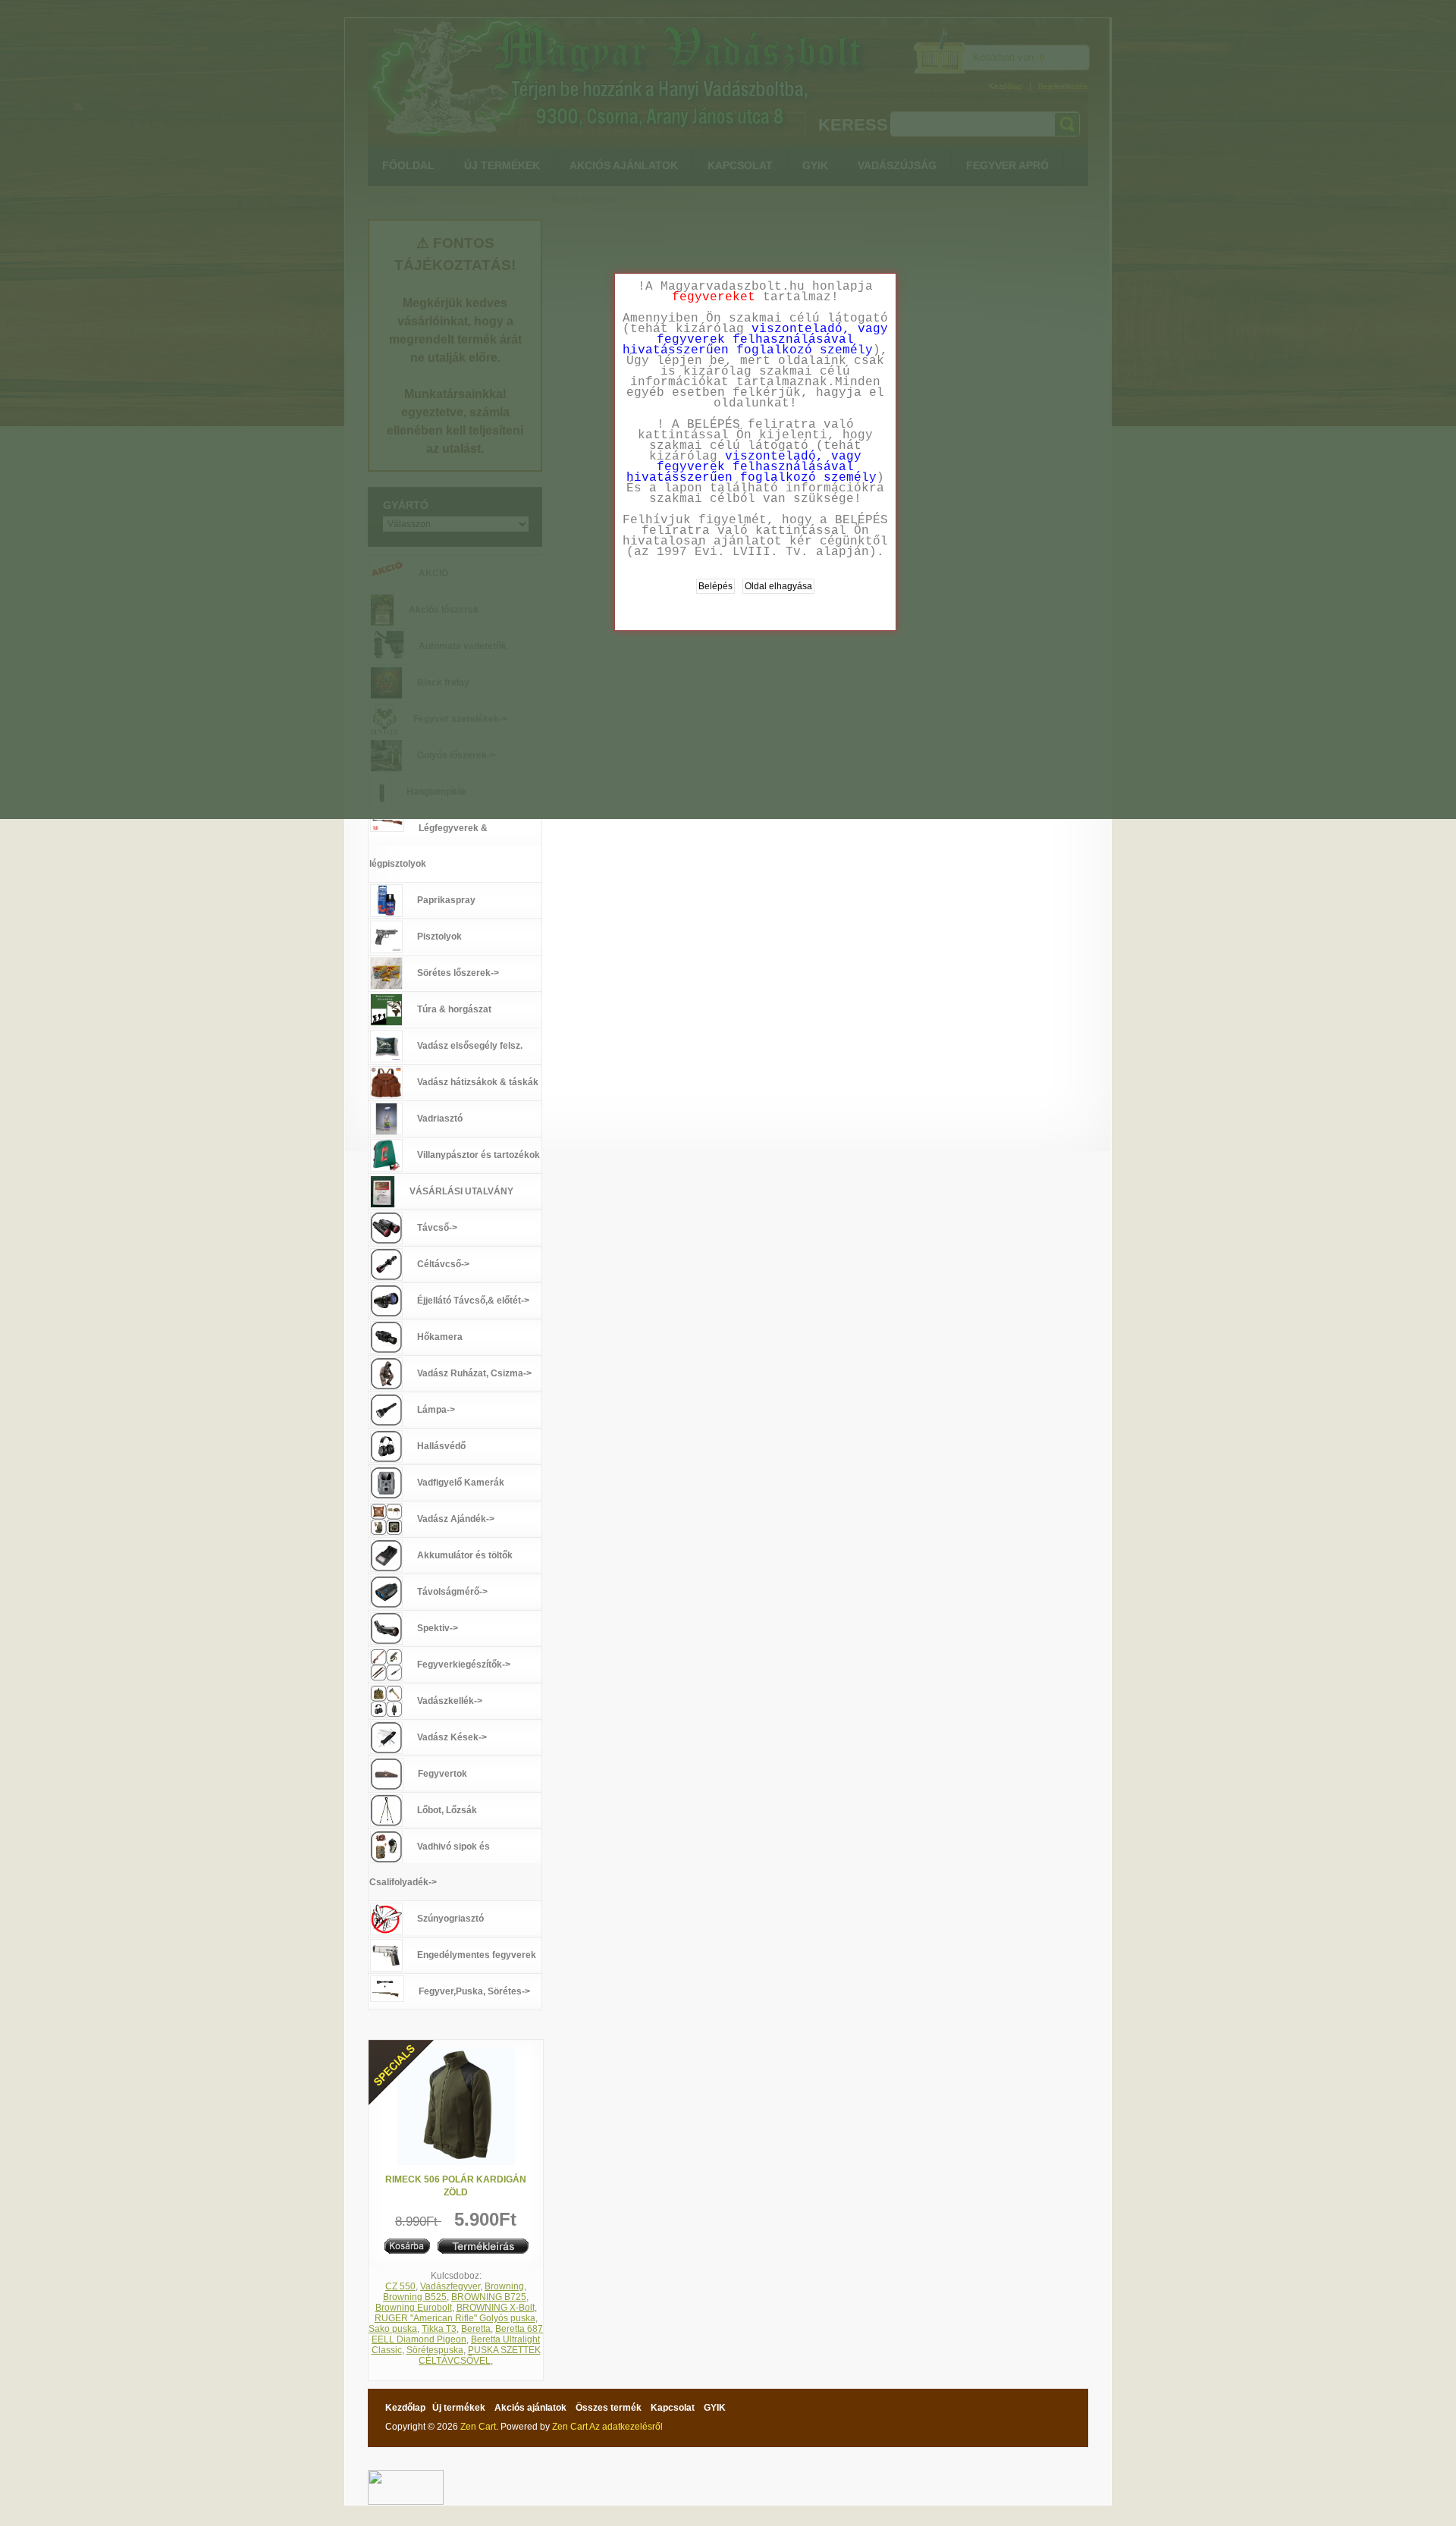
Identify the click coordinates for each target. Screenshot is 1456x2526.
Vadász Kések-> (452, 1737)
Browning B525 (415, 2297)
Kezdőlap (405, 2408)
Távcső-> (437, 1228)
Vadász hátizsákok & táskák (478, 1082)
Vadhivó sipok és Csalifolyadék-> (430, 1864)
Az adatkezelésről (626, 2427)
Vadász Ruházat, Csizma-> (474, 1373)
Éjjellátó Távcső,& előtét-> (473, 1301)
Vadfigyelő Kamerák (461, 1483)
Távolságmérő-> (452, 1592)
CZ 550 (400, 2286)
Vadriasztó (440, 1119)
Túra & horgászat (454, 1009)
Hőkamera (440, 1337)
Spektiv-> (438, 1628)
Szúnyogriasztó (450, 1919)
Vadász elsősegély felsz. (470, 1046)
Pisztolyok (439, 937)
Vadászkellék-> (450, 1701)
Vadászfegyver (450, 2286)
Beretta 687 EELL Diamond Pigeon (457, 2334)
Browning (504, 2286)
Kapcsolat (673, 2408)
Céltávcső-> (443, 1264)
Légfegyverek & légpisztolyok (428, 846)
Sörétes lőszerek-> (458, 973)
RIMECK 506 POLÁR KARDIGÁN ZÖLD (456, 2186)
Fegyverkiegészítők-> (464, 1665)
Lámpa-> (436, 1410)
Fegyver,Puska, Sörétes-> (474, 1991)
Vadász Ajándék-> (456, 1519)
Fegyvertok (442, 1774)
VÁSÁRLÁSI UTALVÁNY (461, 1191)
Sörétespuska (435, 2350)
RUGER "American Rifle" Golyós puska (455, 2318)
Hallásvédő (441, 1446)
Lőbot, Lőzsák (447, 1810)
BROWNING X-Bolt (496, 2308)
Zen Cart (478, 2427)
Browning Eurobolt (414, 2308)
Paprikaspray (446, 900)
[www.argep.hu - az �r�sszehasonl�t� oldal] (406, 2475)
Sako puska (393, 2329)
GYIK (715, 2408)
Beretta (476, 2329)
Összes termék (609, 2408)
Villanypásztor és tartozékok (479, 1155)
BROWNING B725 (489, 2297)
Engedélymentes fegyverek (477, 1955)
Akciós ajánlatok (530, 2408)
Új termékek (459, 2408)
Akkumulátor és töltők (465, 1555)
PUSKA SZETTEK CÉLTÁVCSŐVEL (480, 2355)
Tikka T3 (439, 2329)
